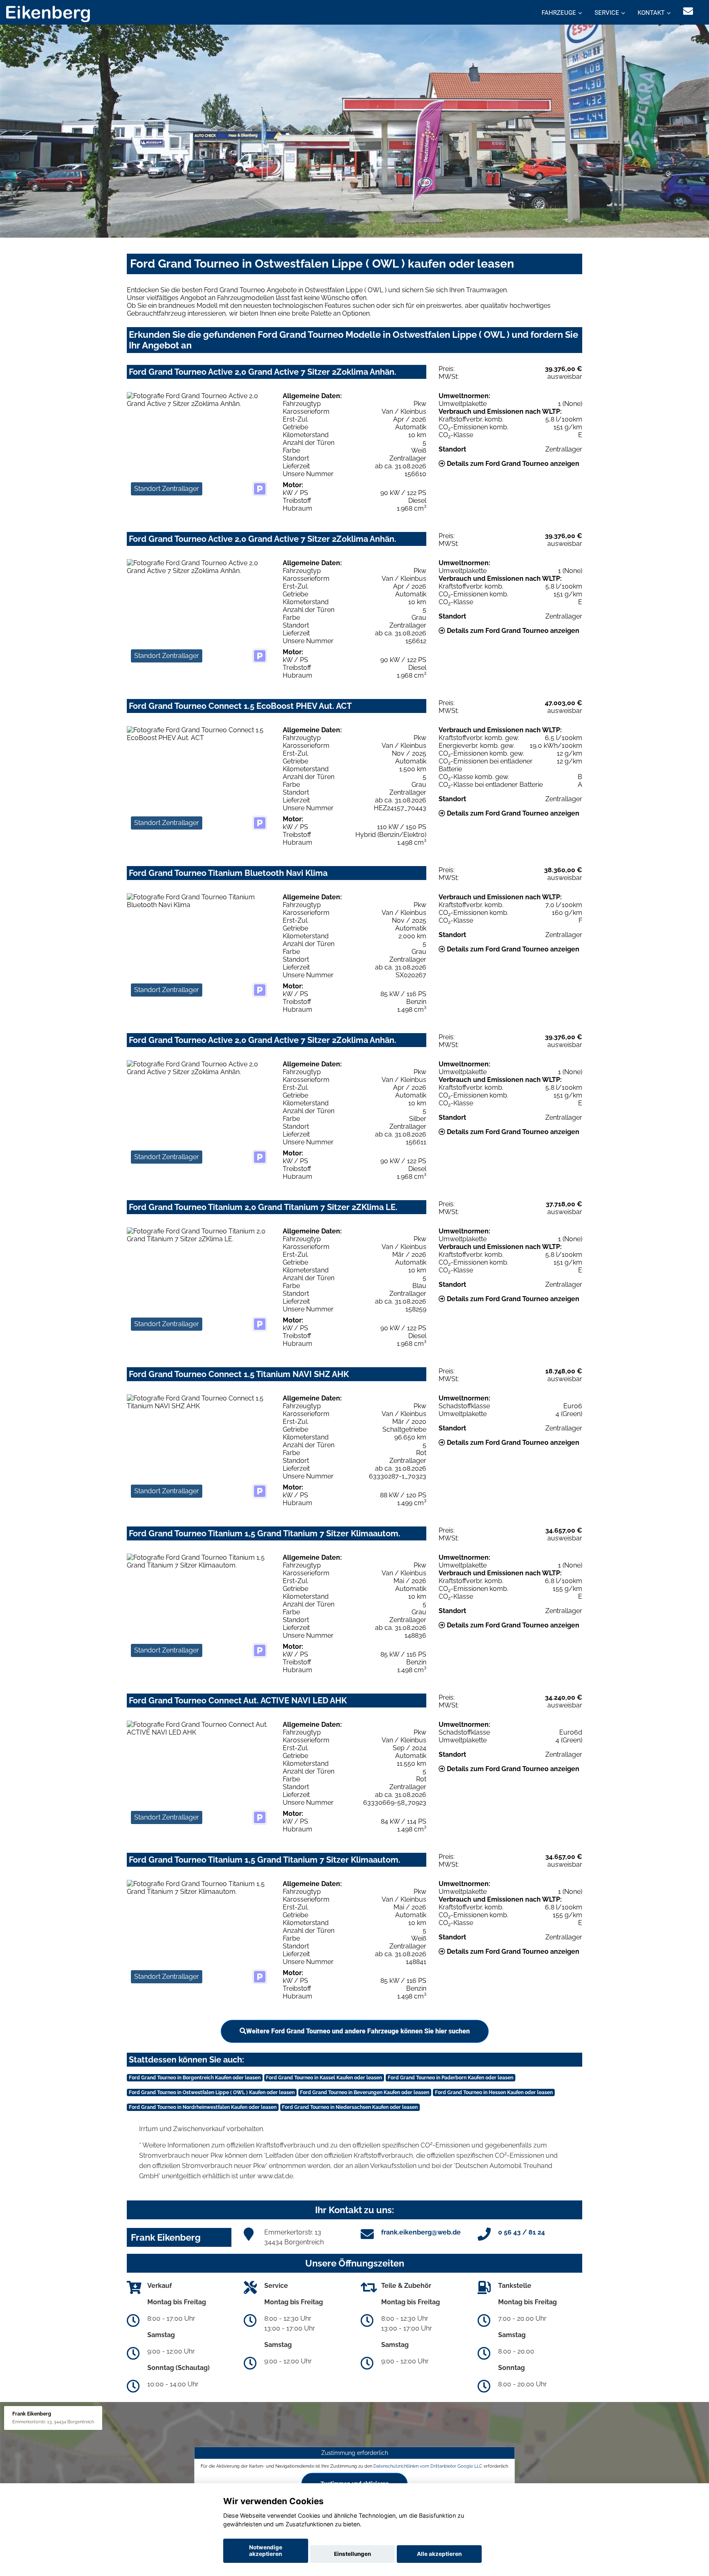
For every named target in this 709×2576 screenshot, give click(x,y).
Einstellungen (352, 2554)
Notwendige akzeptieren (266, 2551)
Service (607, 13)
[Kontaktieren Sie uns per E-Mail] (688, 11)
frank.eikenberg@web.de (421, 2232)
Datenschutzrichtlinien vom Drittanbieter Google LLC (428, 2466)
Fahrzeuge (559, 13)
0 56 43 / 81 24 (521, 2232)
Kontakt (651, 13)
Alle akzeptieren (439, 2554)
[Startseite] (48, 13)
